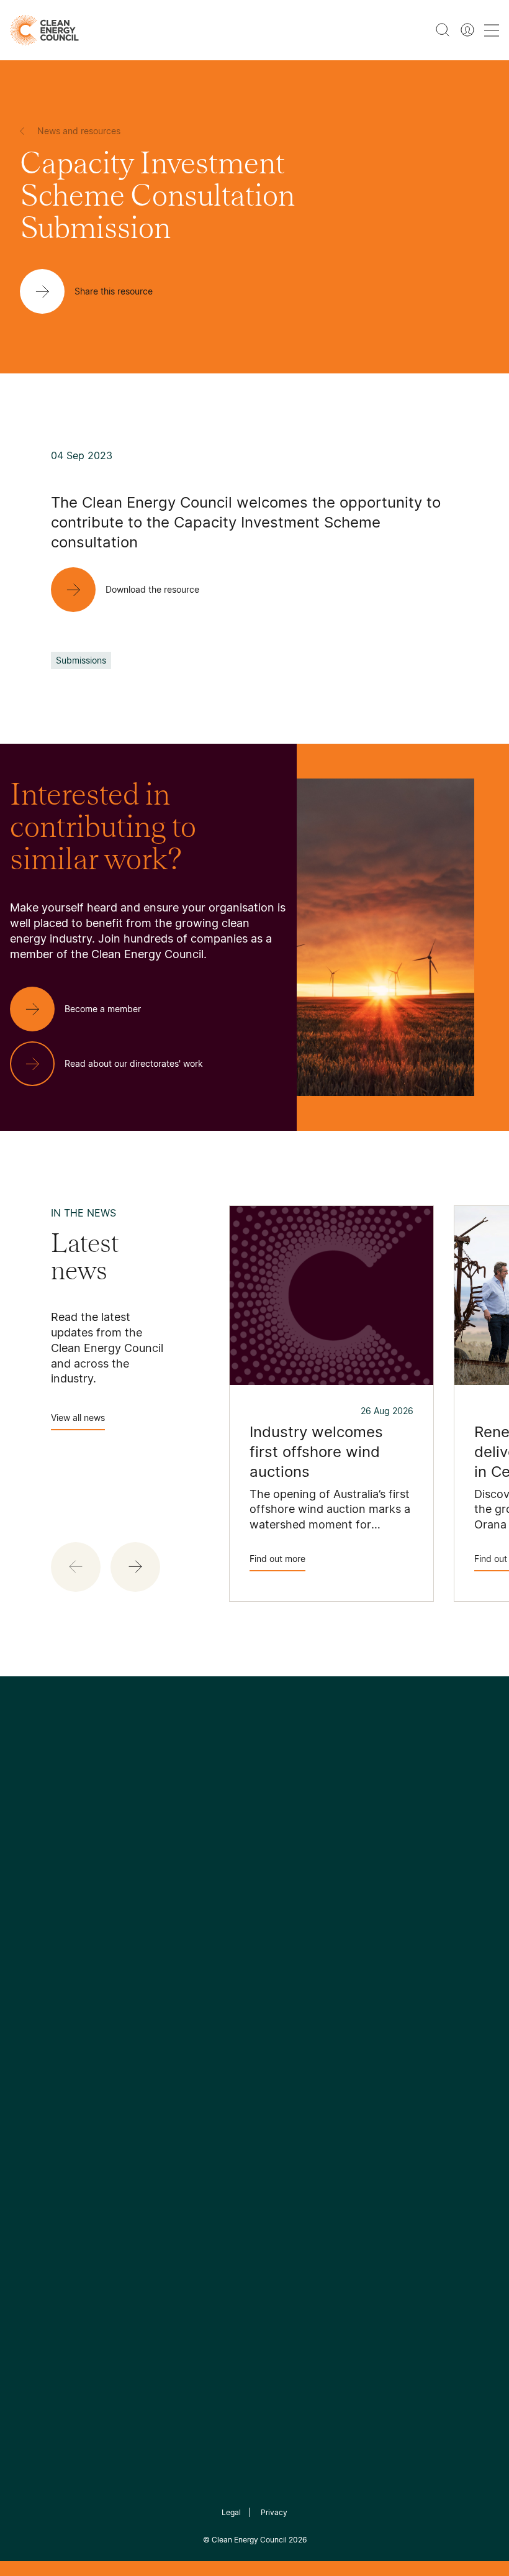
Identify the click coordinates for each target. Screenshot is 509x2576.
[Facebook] (197, 1891)
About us (31, 2047)
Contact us (36, 2017)
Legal (231, 2512)
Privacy (274, 2512)
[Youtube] (282, 1891)
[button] (135, 1567)
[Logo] (254, 1828)
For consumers (208, 2060)
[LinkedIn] (238, 1891)
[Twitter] (259, 1891)
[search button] (443, 30)
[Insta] (216, 1891)
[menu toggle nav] (492, 30)
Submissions (81, 660)
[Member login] (467, 30)
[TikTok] (307, 1891)
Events (189, 2030)
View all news (78, 1418)
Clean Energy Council (249, 2540)
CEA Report (119, 1986)
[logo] (44, 30)
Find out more (277, 1559)
